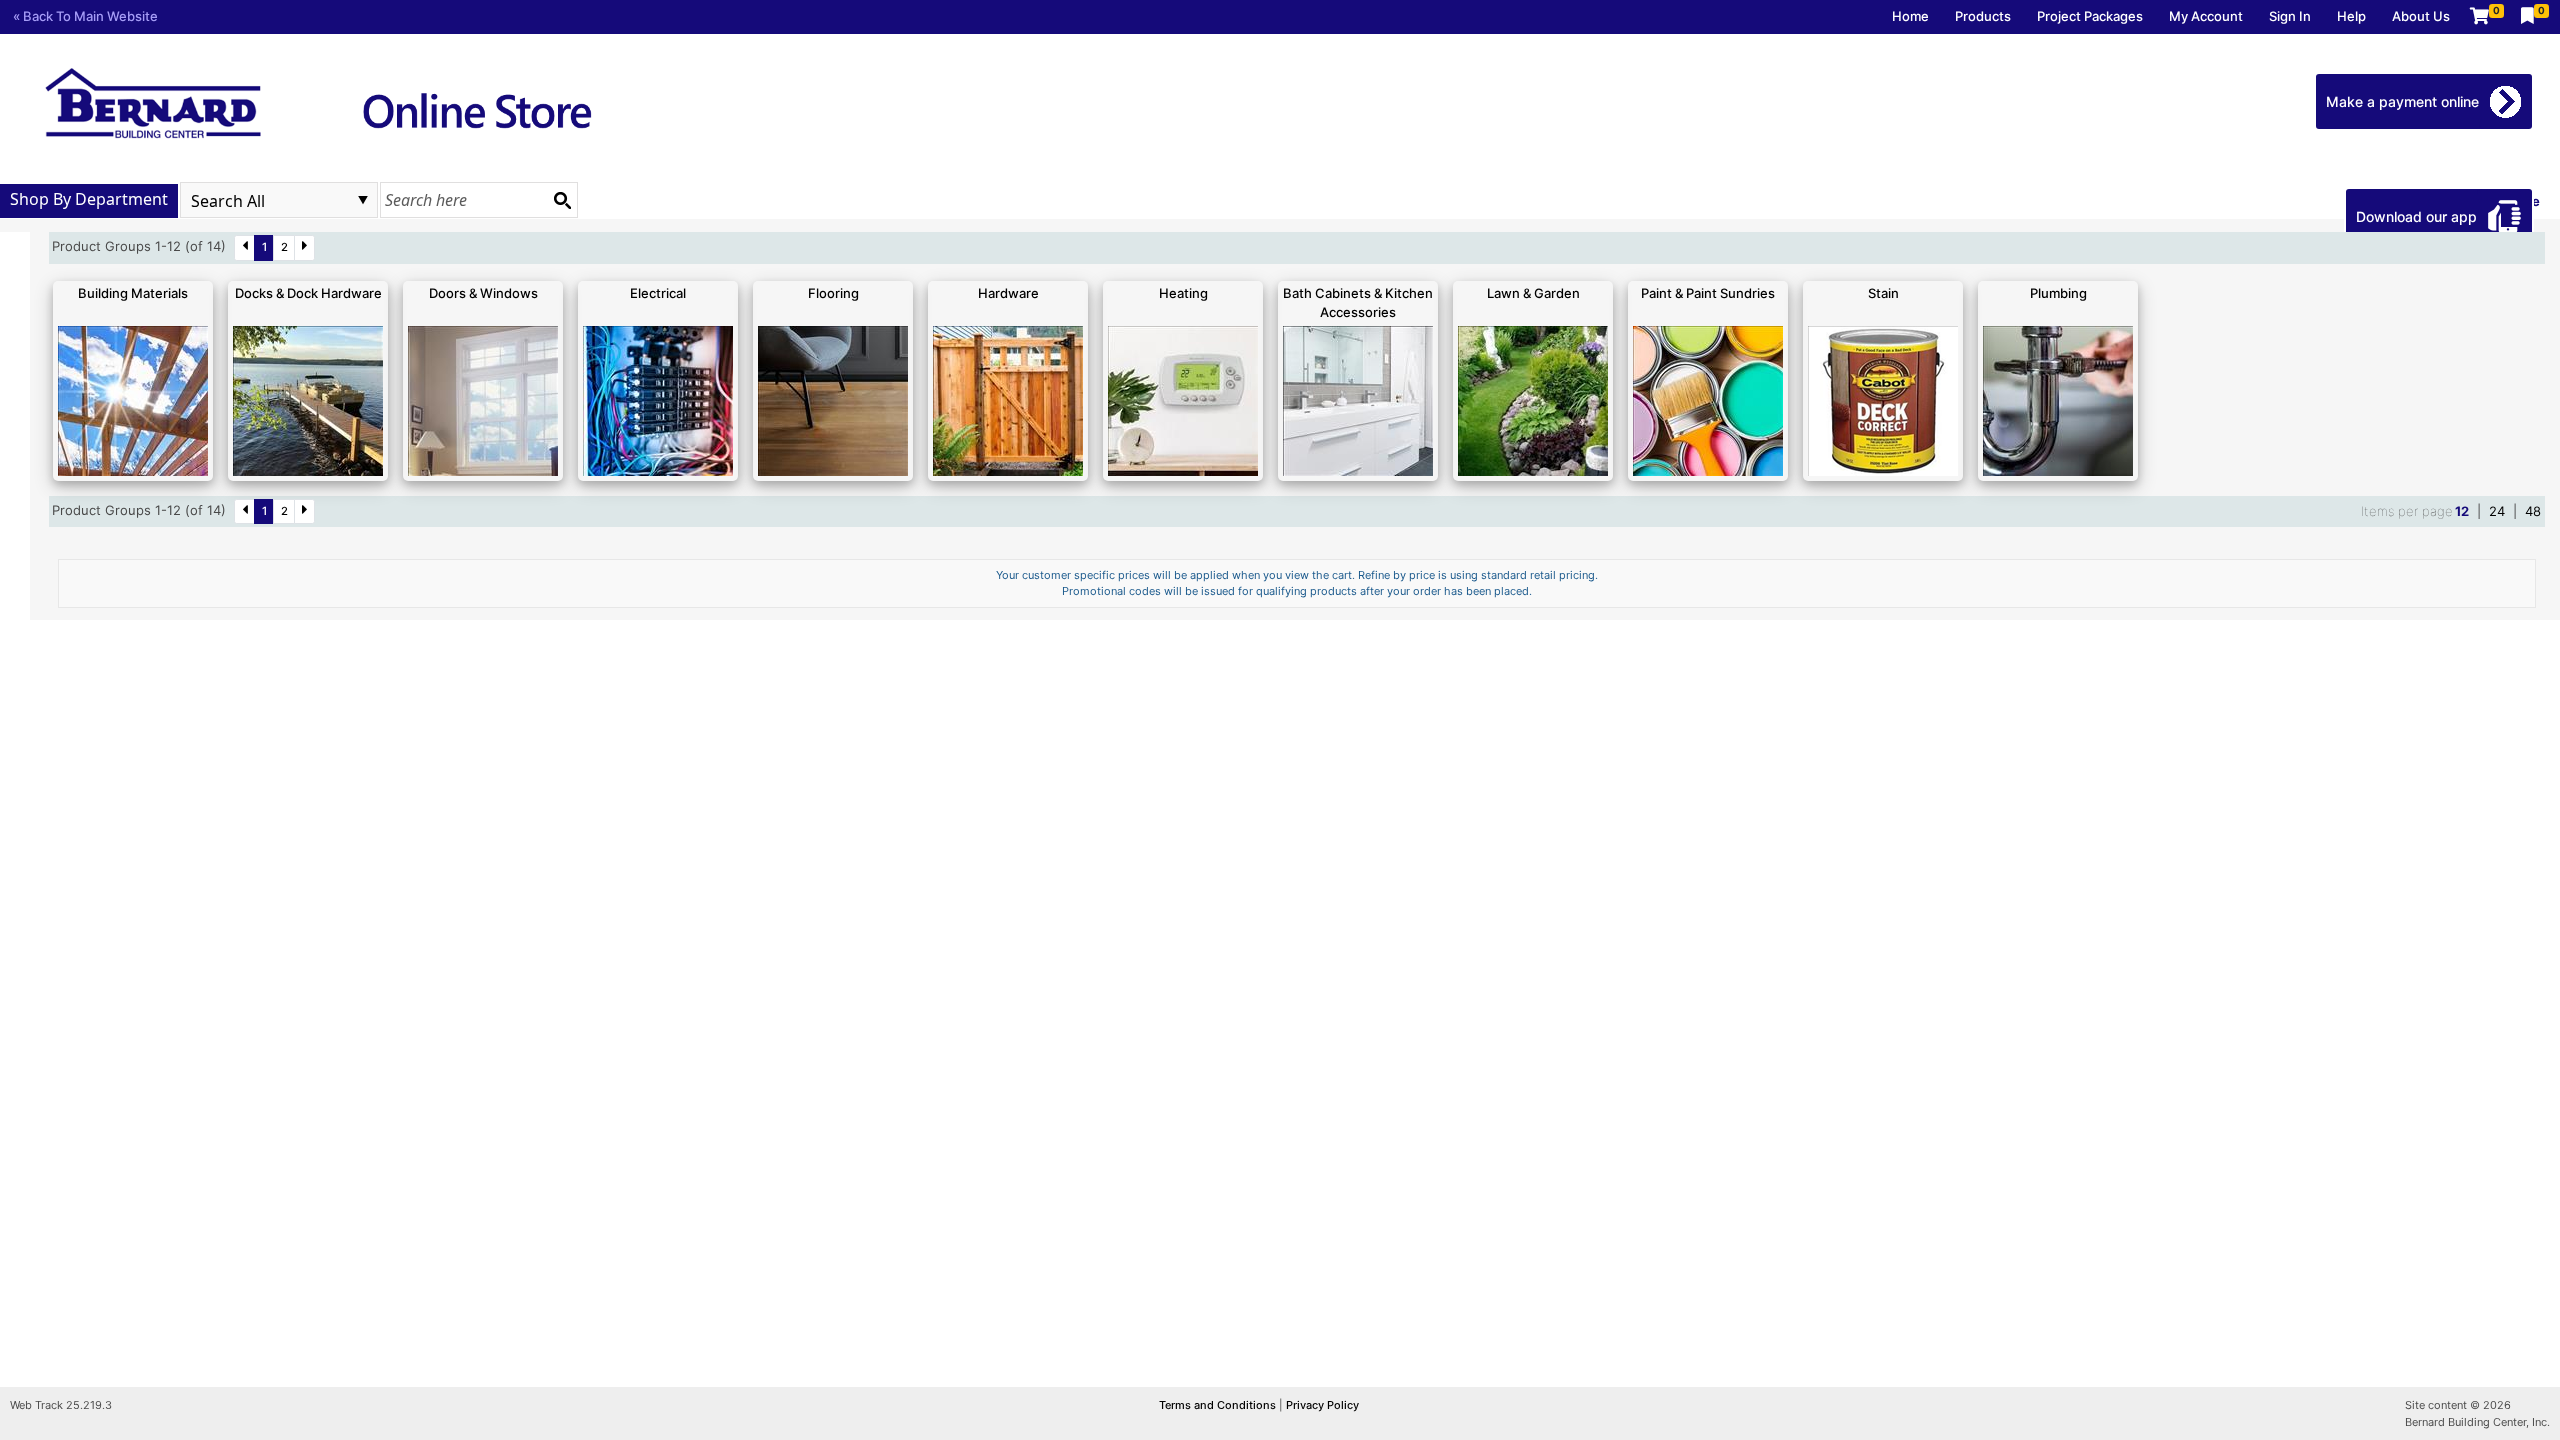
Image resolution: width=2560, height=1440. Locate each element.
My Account (2206, 16)
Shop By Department (89, 199)
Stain (1883, 293)
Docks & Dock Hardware (308, 293)
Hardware (1008, 293)
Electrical (658, 293)
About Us (2421, 16)
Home (1910, 16)
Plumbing (2058, 293)
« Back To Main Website (85, 16)
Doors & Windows (483, 293)
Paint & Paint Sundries (1708, 293)
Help (2351, 16)
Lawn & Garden (1533, 293)
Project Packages (2090, 16)
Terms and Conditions (1219, 1405)
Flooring (833, 293)
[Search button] (562, 200)
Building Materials (133, 293)
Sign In (2290, 16)
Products (1983, 16)
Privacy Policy (1322, 1405)
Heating (1183, 293)
